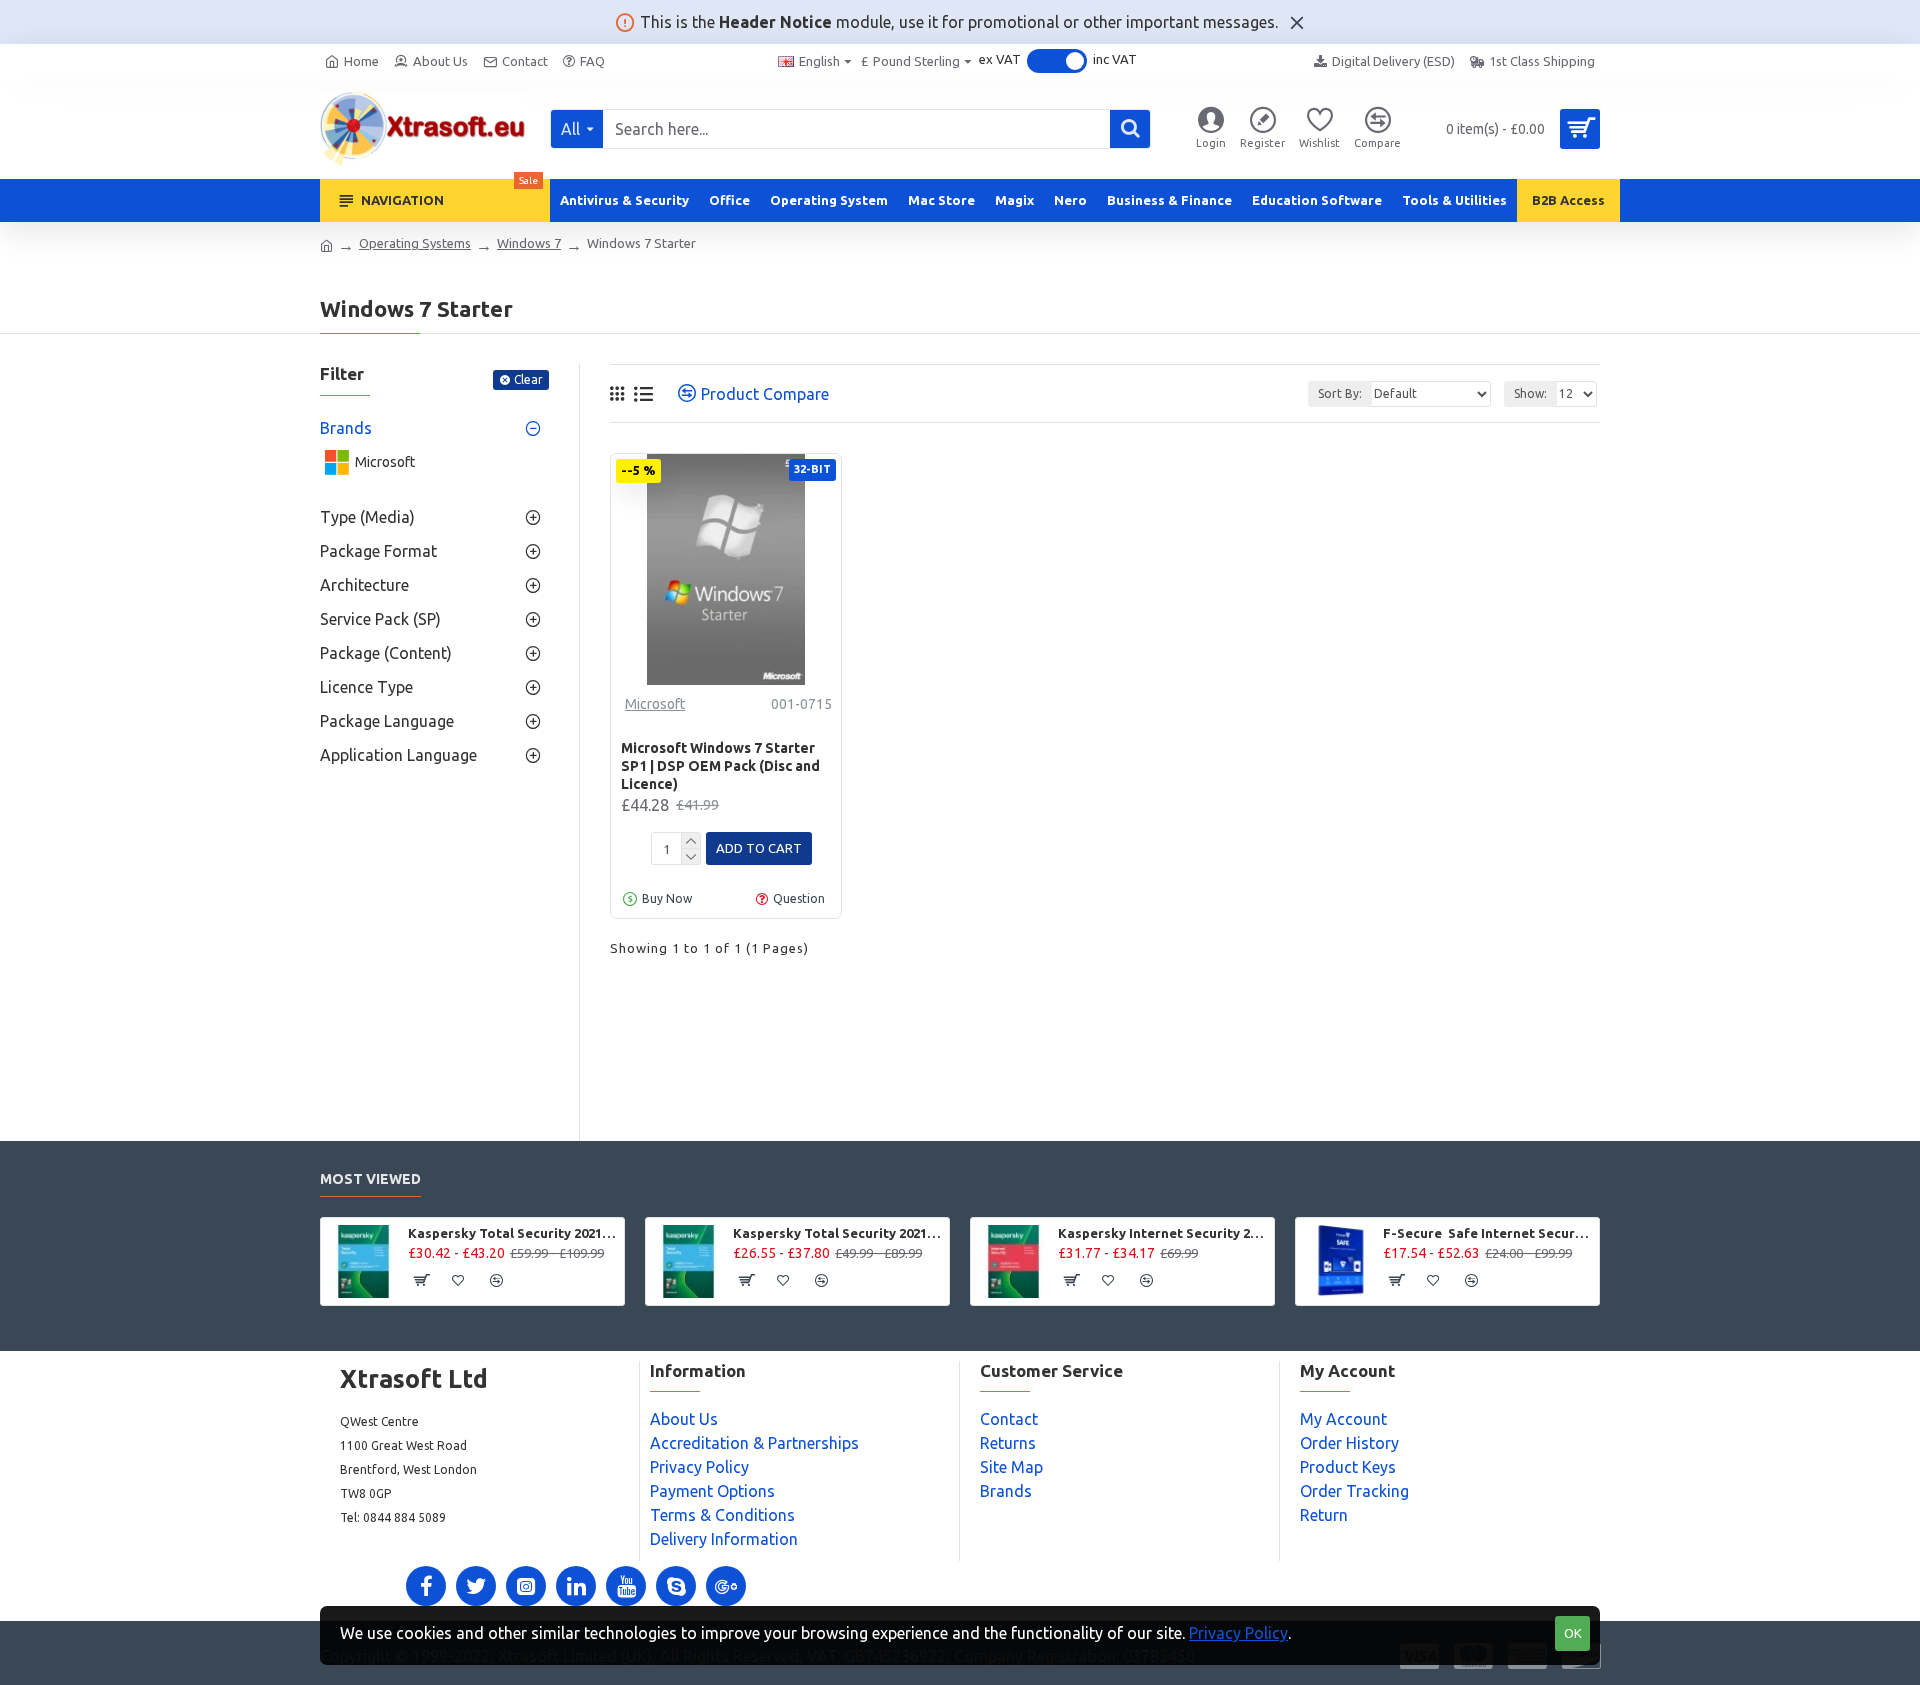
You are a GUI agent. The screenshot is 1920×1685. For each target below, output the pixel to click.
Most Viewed (370, 1179)
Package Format (378, 551)
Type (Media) (367, 517)
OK (1573, 1633)
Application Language (398, 755)
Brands (346, 428)
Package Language (387, 721)
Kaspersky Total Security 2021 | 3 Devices (837, 1233)
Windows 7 (529, 243)
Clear (528, 379)
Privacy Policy (1238, 1633)
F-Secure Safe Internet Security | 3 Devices (1487, 1233)
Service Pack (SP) (380, 619)
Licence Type (366, 687)
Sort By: (1340, 393)
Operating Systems (415, 243)
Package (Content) (386, 653)
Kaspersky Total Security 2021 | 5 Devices (512, 1233)
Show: (1530, 393)
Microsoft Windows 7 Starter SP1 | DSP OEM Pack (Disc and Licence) (720, 766)
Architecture (364, 585)
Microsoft (655, 704)
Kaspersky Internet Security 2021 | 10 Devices (1162, 1233)
